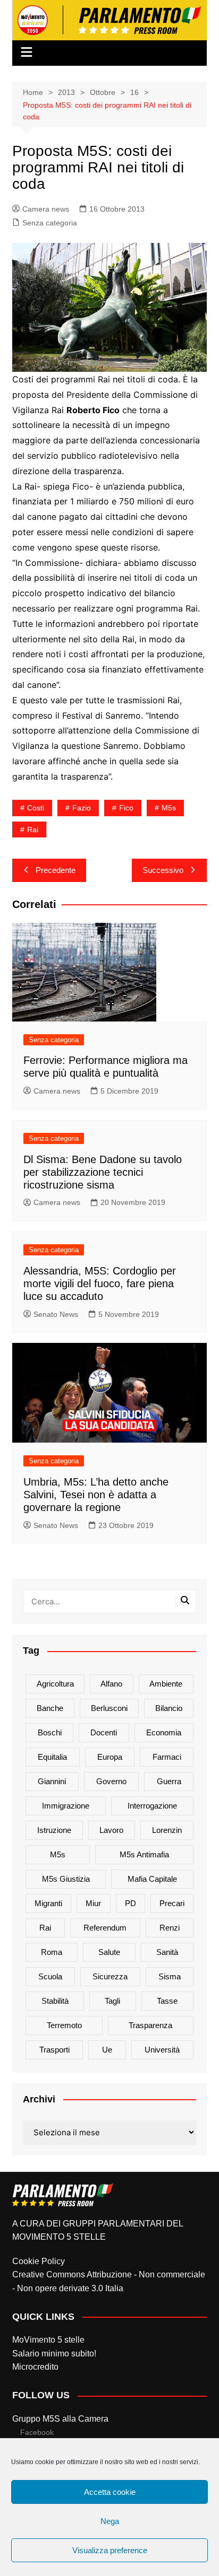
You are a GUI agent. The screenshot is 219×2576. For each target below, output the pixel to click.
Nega (110, 2521)
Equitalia (52, 1757)
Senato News (56, 1314)
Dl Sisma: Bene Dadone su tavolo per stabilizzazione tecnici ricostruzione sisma (103, 1172)
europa (110, 1757)
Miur (93, 1903)
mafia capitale (152, 1879)
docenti (104, 1732)
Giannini (52, 1781)
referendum (105, 1928)
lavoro (111, 1830)
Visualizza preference (110, 2550)
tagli (112, 2001)
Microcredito (35, 2367)
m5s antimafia (144, 1854)
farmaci (167, 1757)
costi (36, 808)
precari (172, 1903)
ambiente (166, 1684)
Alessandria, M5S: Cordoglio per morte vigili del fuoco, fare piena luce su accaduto (100, 1283)
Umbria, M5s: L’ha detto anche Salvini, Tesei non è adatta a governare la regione (96, 1495)
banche (50, 1708)
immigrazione (66, 1806)
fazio (82, 808)
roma (52, 1952)
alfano (111, 1684)
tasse (167, 2001)
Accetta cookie (110, 2492)
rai (33, 829)
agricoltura (55, 1684)
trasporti (54, 2050)
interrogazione (152, 1806)
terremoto (64, 2025)
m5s (169, 808)
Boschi (50, 1732)
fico (126, 808)
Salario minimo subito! (54, 2354)
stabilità (55, 2001)
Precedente (56, 870)
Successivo (163, 870)
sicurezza (110, 1976)
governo (111, 1781)
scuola (50, 1976)
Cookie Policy (39, 2261)
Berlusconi (109, 1708)
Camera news (46, 209)
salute (109, 1952)
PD (130, 1903)
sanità (167, 1952)
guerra (169, 1781)
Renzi (170, 1928)
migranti (48, 1903)
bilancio (169, 1708)
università (162, 2050)
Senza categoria (50, 223)
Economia (164, 1732)
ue (107, 2050)
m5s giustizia (66, 1879)
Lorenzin (167, 1830)
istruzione (54, 1830)
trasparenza (150, 2025)
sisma (170, 1976)
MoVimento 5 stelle (48, 2340)
